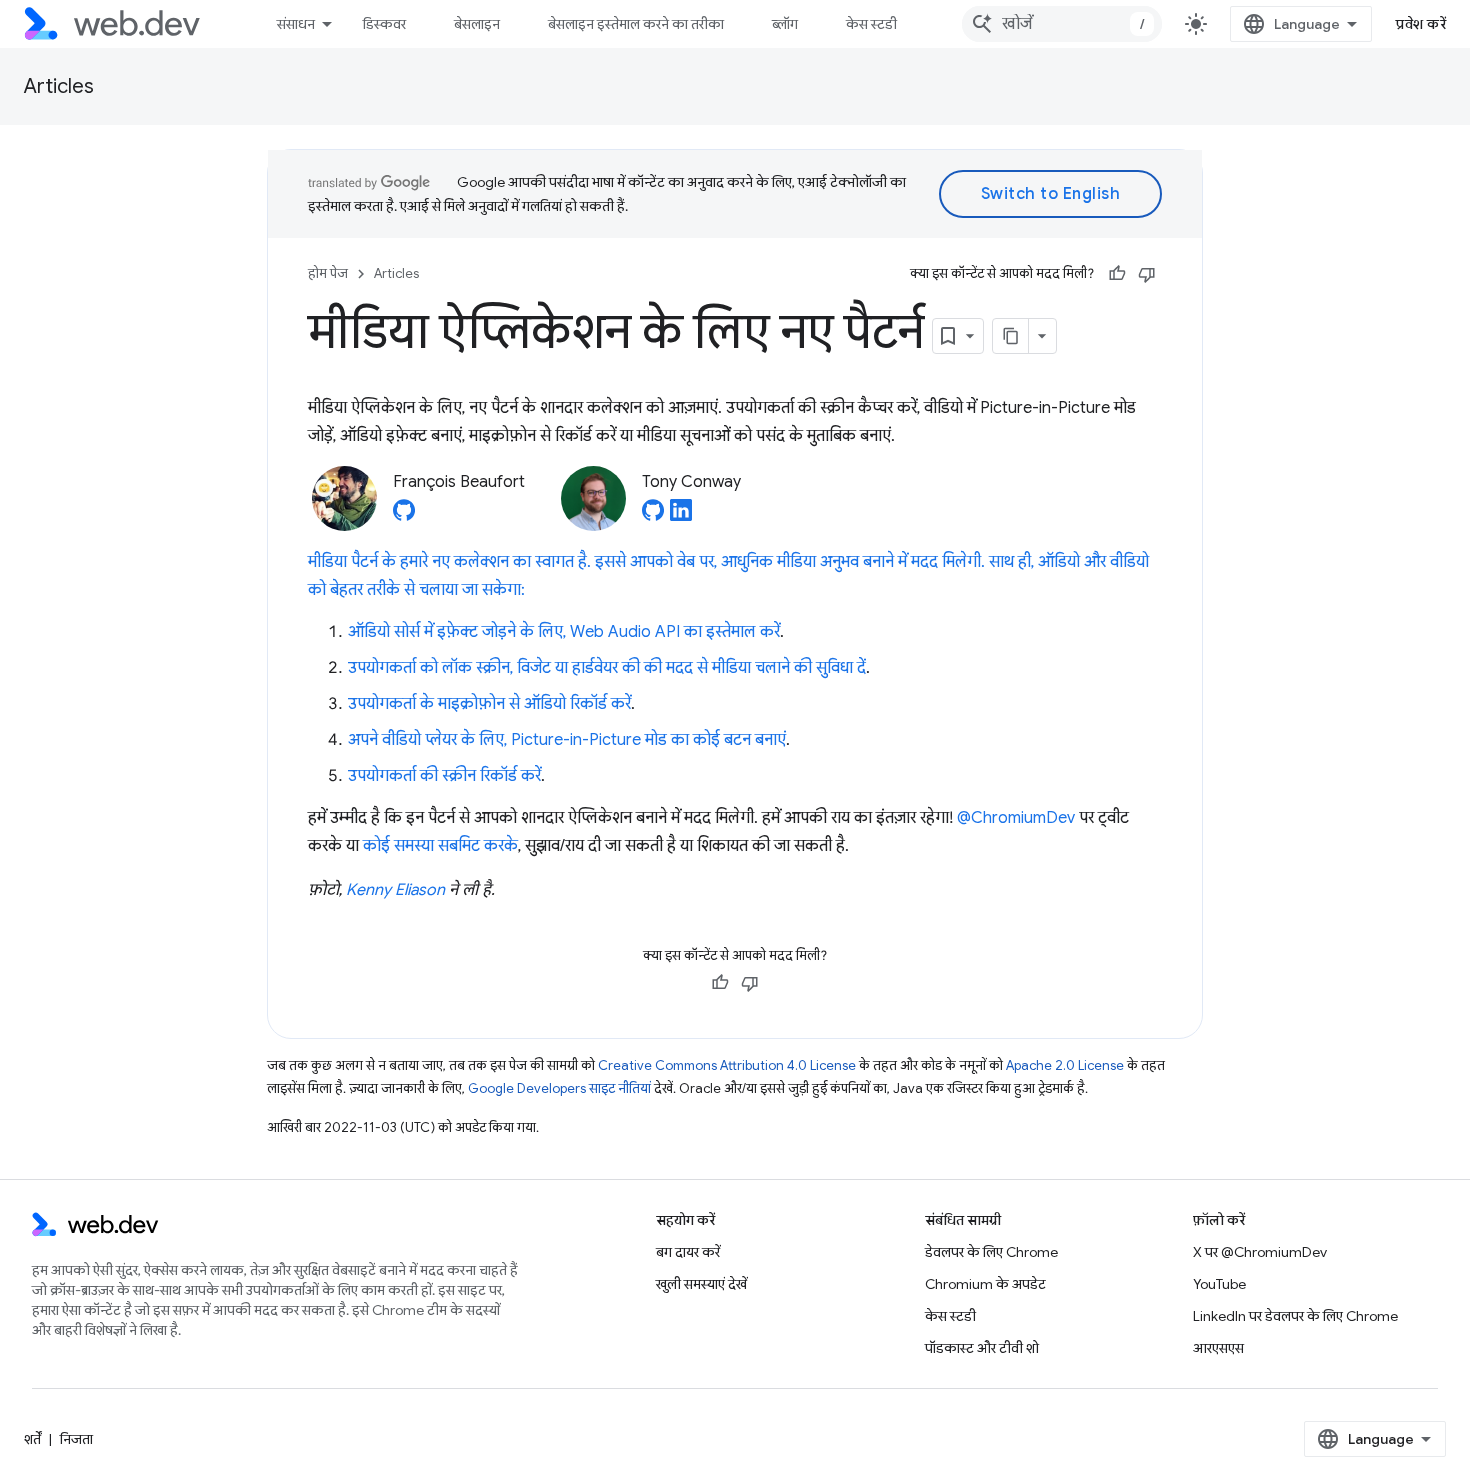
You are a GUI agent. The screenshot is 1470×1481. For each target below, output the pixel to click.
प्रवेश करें (1421, 24)
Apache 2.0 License (1065, 1065)
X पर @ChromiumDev (1260, 1252)
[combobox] (1062, 24)
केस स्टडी (871, 24)
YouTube (1219, 1284)
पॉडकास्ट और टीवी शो (982, 1348)
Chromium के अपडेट (985, 1284)
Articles (59, 86)
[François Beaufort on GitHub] (404, 516)
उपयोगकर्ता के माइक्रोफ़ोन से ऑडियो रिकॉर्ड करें (489, 704)
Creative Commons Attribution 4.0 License (727, 1065)
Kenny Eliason (395, 890)
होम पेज (328, 273)
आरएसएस (1218, 1348)
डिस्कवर (384, 24)
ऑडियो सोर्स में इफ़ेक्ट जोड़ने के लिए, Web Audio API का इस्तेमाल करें (564, 632)
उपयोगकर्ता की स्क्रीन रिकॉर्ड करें (444, 776)
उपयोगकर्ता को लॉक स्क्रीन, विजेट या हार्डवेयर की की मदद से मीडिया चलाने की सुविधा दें (607, 668)
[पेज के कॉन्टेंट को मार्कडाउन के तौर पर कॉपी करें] (1011, 336)
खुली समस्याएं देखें (701, 1284)
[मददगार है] (1117, 274)
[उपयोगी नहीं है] (1147, 274)
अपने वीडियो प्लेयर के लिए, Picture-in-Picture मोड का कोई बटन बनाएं (567, 740)
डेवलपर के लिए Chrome (991, 1252)
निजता (76, 1439)
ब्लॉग (785, 24)
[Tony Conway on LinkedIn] (681, 516)
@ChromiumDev (1016, 818)
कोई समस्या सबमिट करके (440, 846)
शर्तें (32, 1439)
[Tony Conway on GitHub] (653, 516)
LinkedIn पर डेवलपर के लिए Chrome (1295, 1316)
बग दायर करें (688, 1252)
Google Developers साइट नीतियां (559, 1088)
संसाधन (296, 24)
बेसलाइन (477, 24)
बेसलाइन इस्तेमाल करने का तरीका (636, 24)
